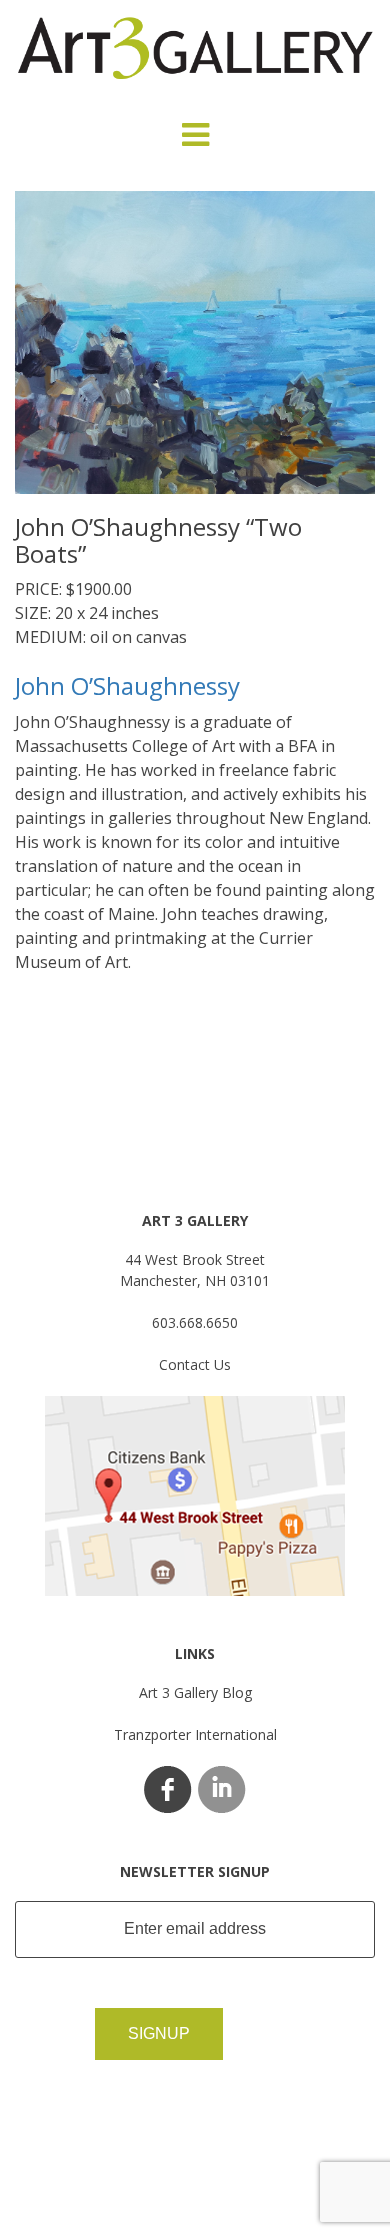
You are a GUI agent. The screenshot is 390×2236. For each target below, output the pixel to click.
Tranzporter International (195, 1734)
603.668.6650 (195, 1322)
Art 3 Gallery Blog (195, 1692)
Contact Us (195, 1364)
